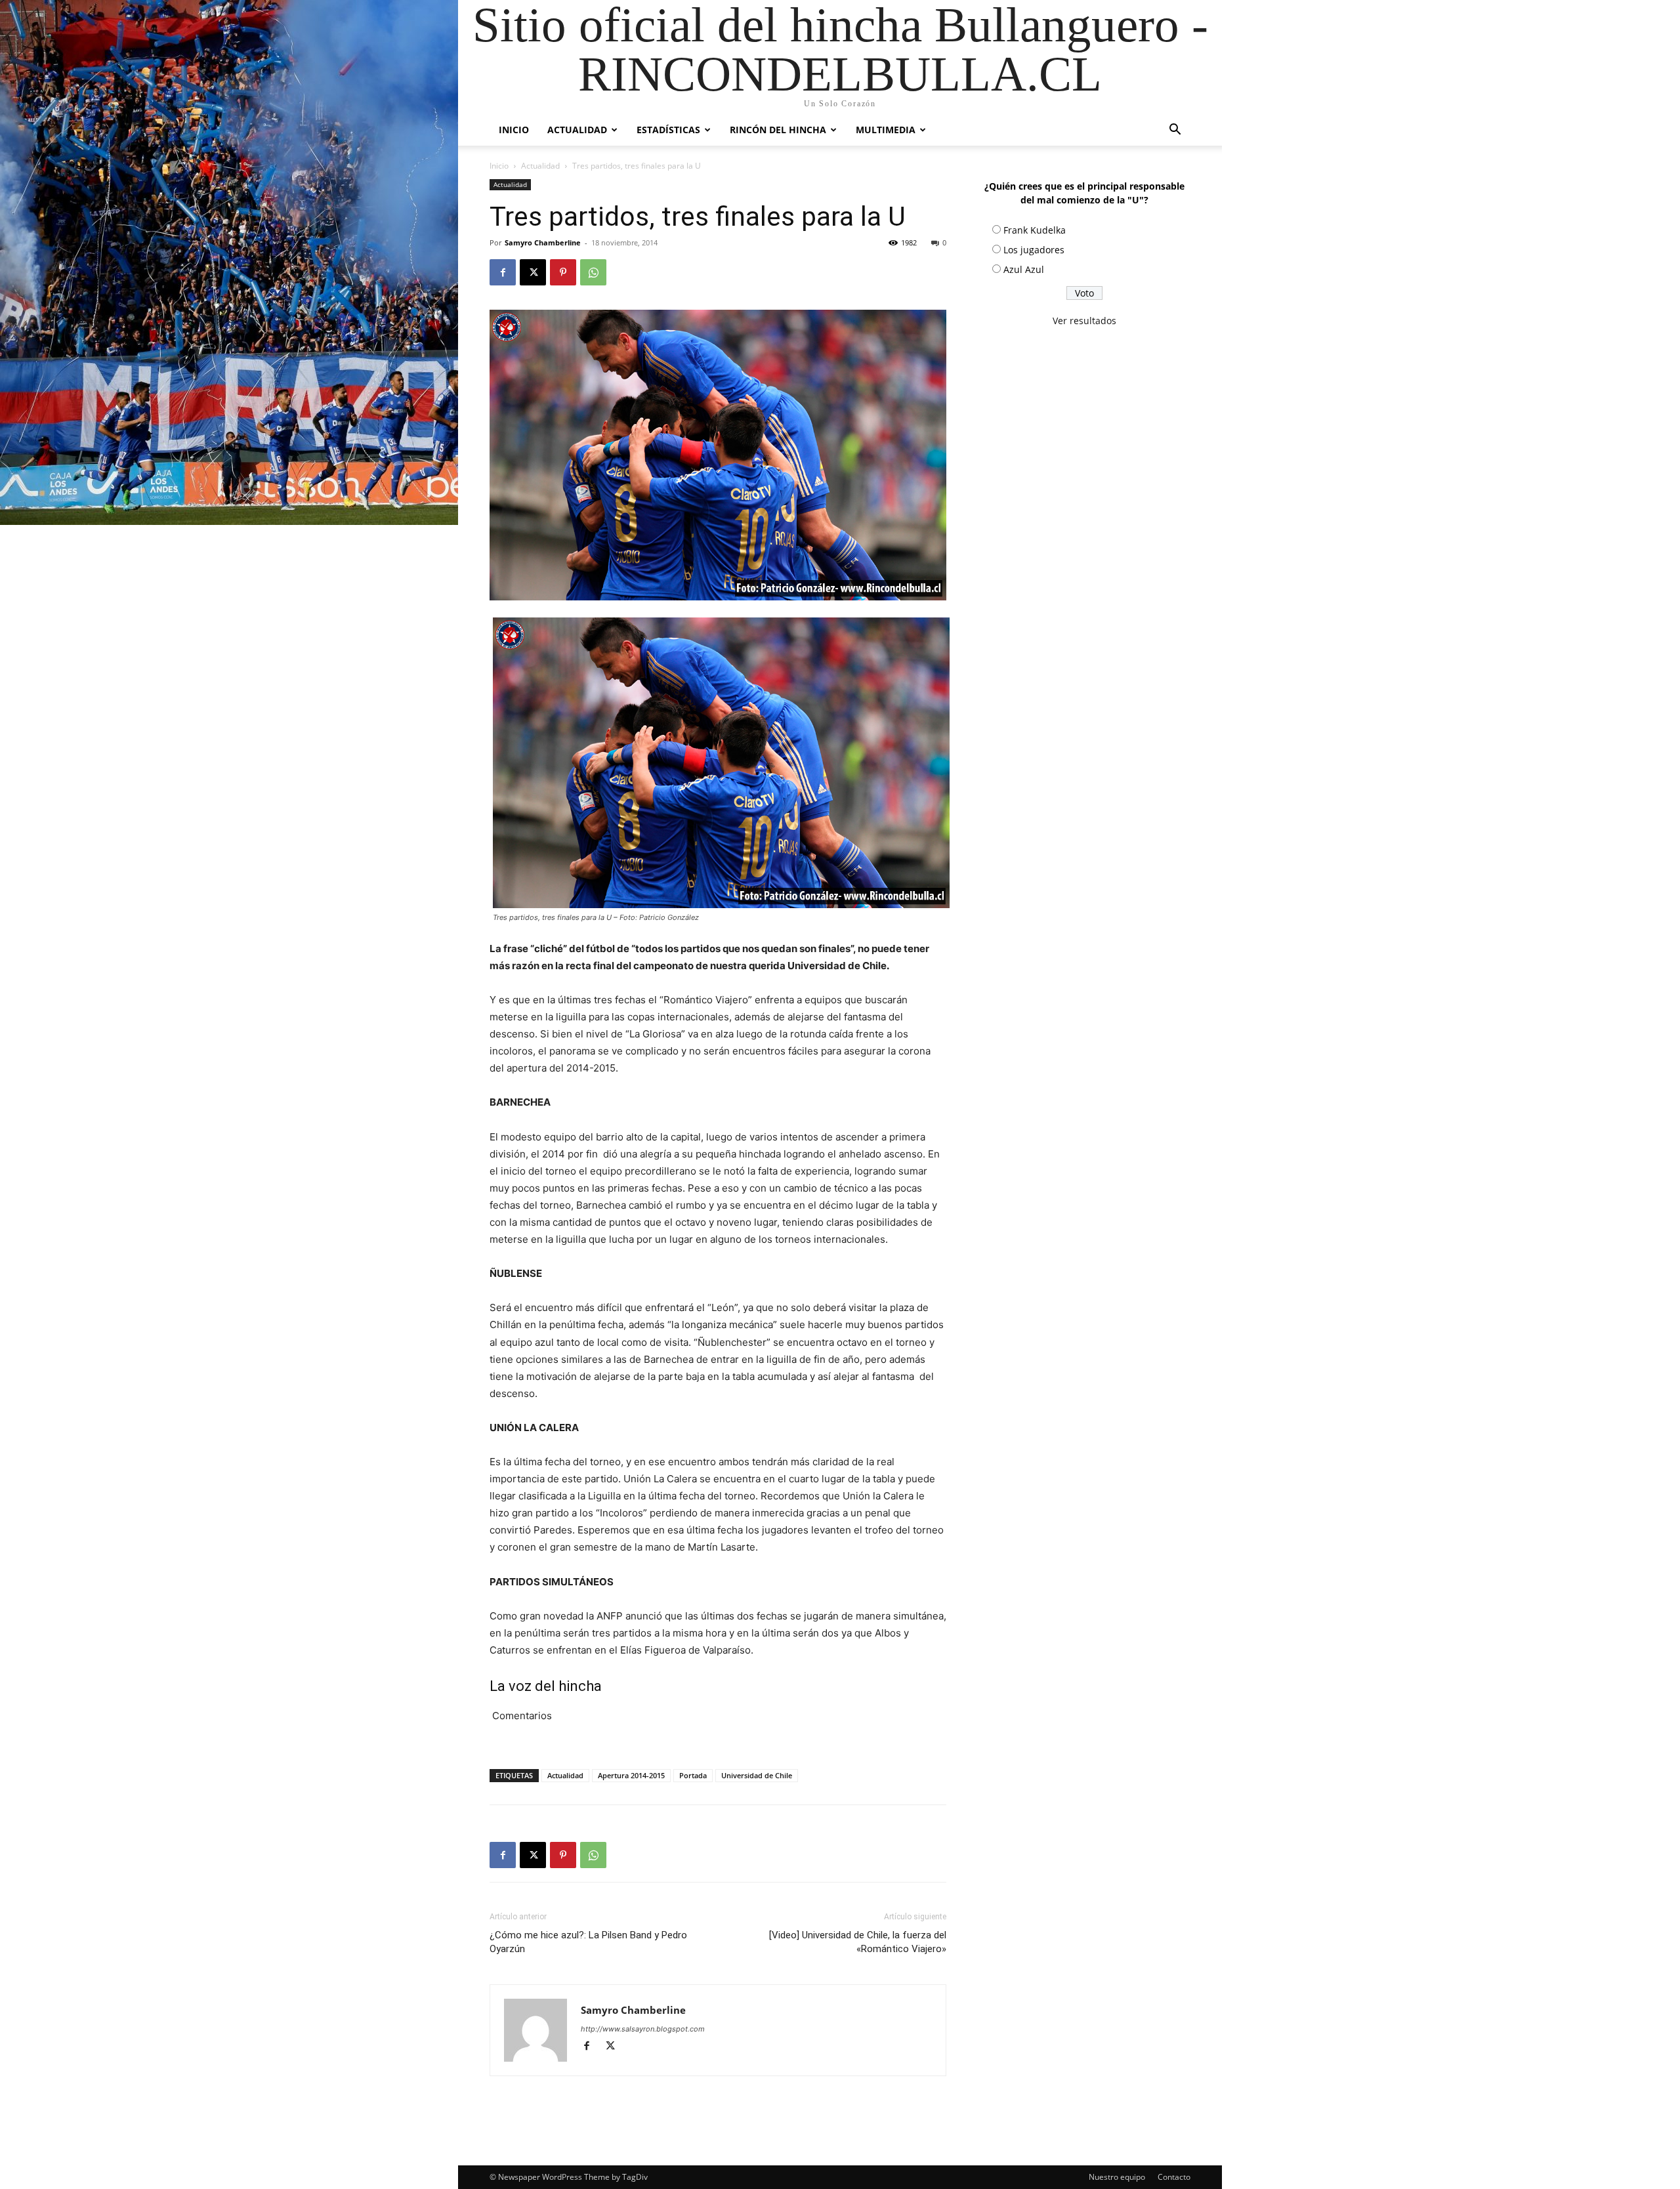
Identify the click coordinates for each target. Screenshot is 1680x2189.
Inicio (514, 130)
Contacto (1174, 2177)
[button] (1175, 131)
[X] (533, 272)
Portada (693, 1775)
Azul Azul (1024, 269)
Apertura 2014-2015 (631, 1775)
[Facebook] (503, 272)
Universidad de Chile (757, 1775)
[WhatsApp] (593, 272)
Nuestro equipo (1117, 2177)
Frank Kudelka (1035, 230)
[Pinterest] (563, 272)
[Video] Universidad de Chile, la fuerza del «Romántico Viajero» (858, 1942)
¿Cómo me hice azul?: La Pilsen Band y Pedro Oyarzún (588, 1942)
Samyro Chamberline (543, 242)
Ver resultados (1084, 321)
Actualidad (577, 130)
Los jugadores (1034, 250)
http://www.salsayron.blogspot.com (643, 2029)
